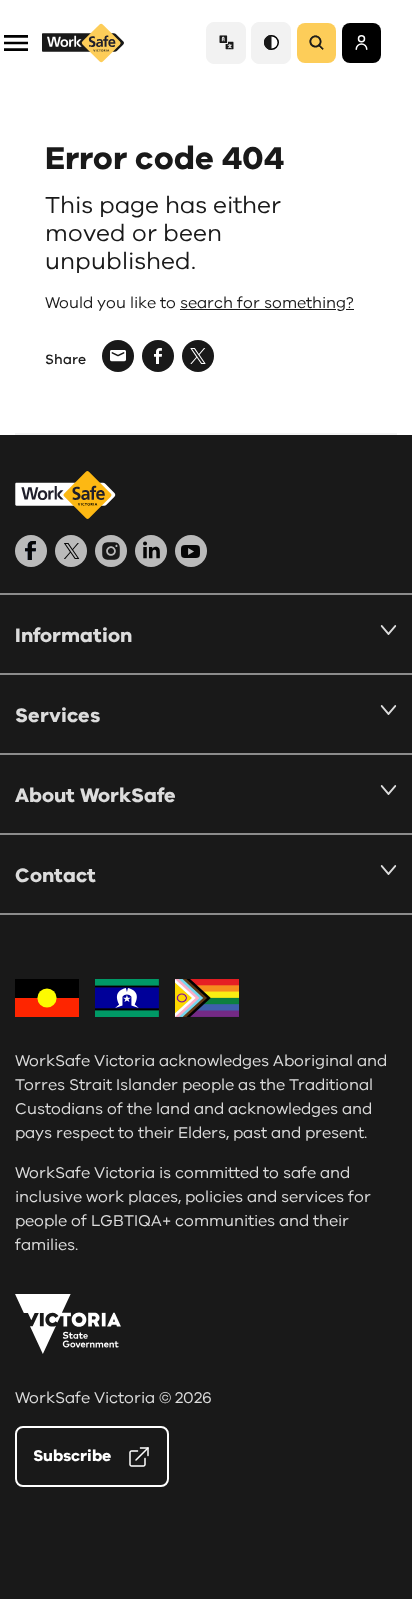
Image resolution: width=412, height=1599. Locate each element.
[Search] (316, 43)
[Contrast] (271, 42)
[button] (16, 41)
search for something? (267, 303)
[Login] (361, 43)
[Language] (226, 42)
